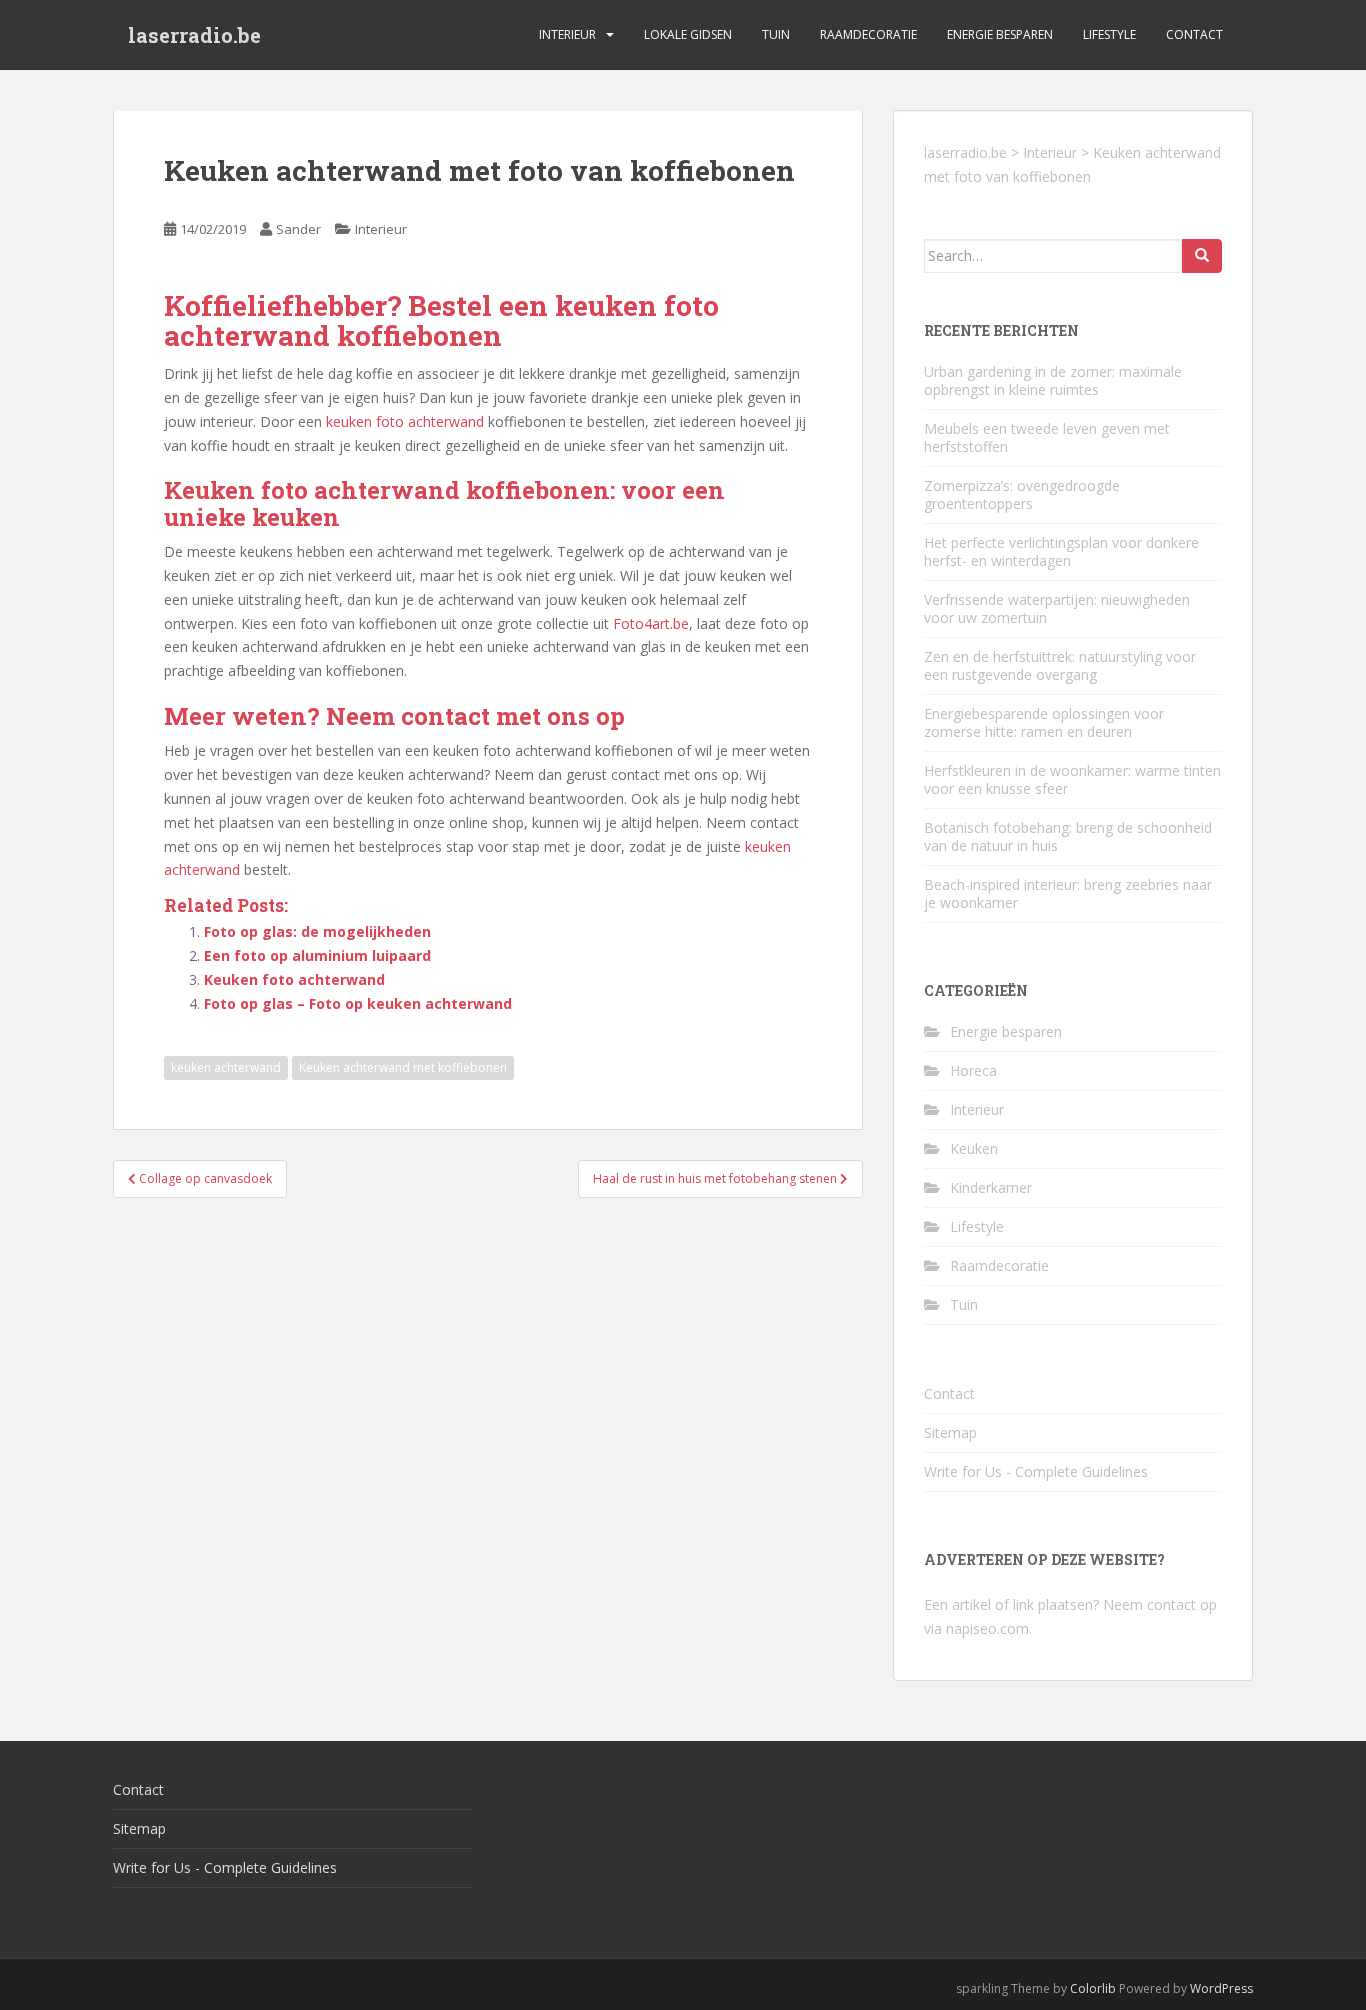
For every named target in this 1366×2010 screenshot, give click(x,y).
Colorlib (1093, 1988)
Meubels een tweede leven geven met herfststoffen (1047, 437)
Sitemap (950, 1432)
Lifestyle (1109, 34)
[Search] (1202, 256)
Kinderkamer (991, 1187)
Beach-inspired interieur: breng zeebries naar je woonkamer (1068, 893)
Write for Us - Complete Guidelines (1036, 1471)
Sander (298, 229)
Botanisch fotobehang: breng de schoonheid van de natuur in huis (1068, 836)
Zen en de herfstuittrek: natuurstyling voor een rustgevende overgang (1060, 665)
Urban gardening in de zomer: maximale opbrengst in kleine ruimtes (1053, 380)
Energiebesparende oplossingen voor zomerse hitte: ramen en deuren (1044, 722)
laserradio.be (194, 35)
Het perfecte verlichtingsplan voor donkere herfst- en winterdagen (1061, 551)
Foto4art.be (651, 623)
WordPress (1221, 1988)
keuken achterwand (226, 1067)
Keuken (974, 1148)
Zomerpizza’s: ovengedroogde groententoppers (1022, 494)
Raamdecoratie (868, 34)
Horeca (973, 1070)
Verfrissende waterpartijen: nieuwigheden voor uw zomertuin (1057, 608)
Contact (1194, 34)
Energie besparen (1000, 34)
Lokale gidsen (688, 34)
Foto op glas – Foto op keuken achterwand (358, 1003)
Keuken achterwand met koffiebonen (403, 1067)
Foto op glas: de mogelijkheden (317, 931)
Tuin (776, 34)
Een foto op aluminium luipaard (317, 955)
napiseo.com (987, 1628)
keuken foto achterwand (405, 421)
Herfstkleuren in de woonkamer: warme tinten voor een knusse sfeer (1072, 779)
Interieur (567, 34)
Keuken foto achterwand (294, 979)
